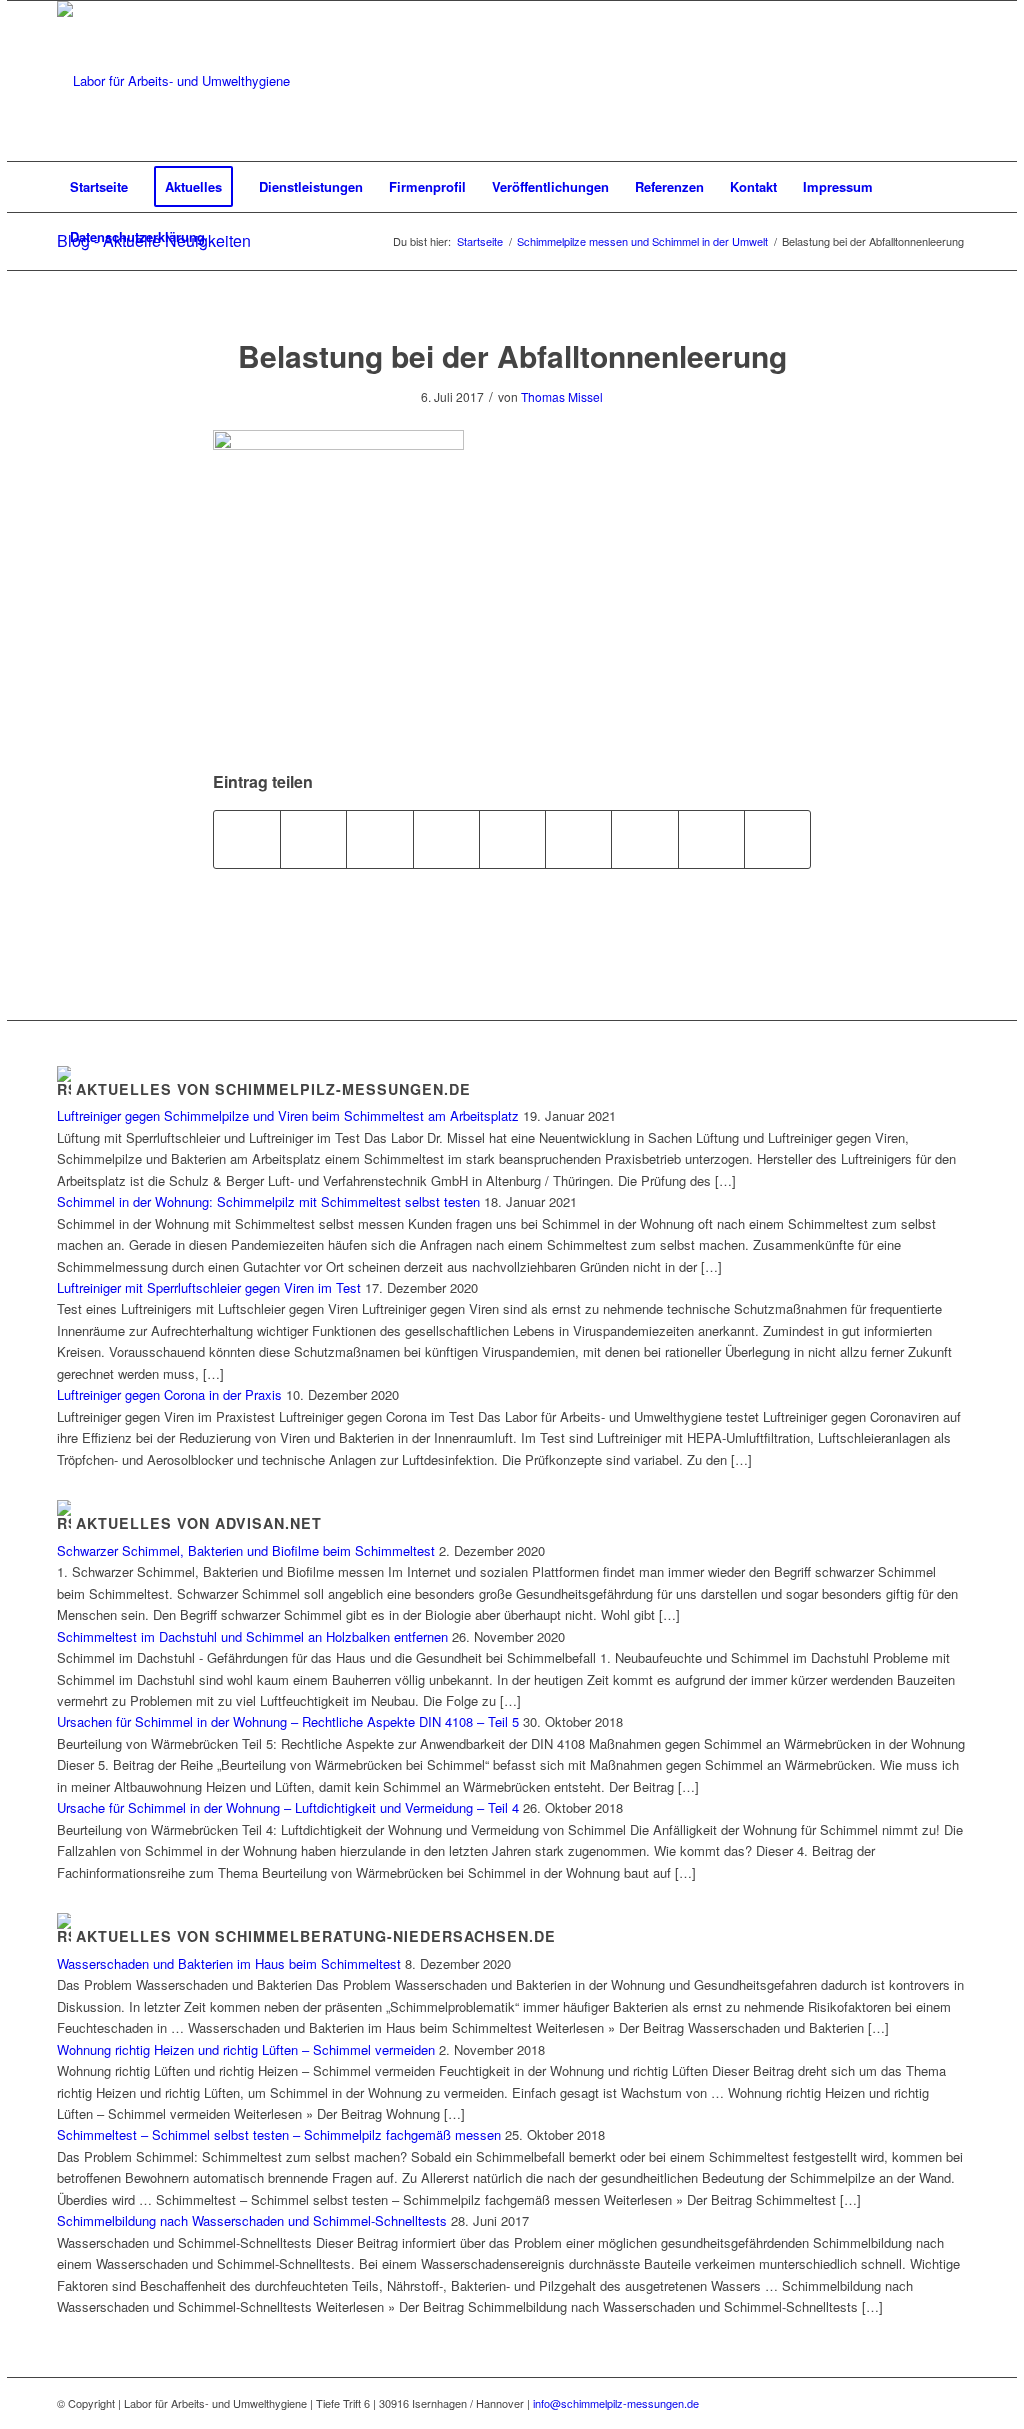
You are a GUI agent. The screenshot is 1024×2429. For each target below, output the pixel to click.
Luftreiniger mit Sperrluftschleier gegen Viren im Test (209, 1287)
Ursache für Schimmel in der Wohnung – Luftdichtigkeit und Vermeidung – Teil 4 (288, 1807)
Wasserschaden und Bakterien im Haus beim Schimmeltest (229, 1963)
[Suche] (954, 237)
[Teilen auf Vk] (644, 839)
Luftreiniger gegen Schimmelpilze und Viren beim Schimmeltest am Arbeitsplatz (288, 1115)
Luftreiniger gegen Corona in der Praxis (169, 1394)
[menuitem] (99, 187)
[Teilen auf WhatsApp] (379, 839)
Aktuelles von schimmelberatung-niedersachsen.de (316, 1936)
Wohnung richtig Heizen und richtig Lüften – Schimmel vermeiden (246, 2049)
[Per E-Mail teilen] (777, 839)
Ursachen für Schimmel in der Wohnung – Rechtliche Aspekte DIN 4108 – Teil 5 (288, 1721)
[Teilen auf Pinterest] (446, 839)
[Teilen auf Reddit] (711, 839)
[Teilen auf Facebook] (247, 839)
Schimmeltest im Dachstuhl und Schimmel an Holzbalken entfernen (252, 1636)
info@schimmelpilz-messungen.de (616, 2403)
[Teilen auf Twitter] (313, 839)
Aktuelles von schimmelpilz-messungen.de (273, 1089)
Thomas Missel (562, 396)
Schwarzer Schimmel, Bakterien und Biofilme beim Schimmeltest (246, 1550)
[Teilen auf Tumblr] (578, 839)
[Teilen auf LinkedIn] (512, 839)
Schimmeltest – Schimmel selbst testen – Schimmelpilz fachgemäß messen (279, 2134)
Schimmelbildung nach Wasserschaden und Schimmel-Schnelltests (252, 2220)
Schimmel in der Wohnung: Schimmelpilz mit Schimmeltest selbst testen (268, 1201)
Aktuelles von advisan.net (199, 1523)
